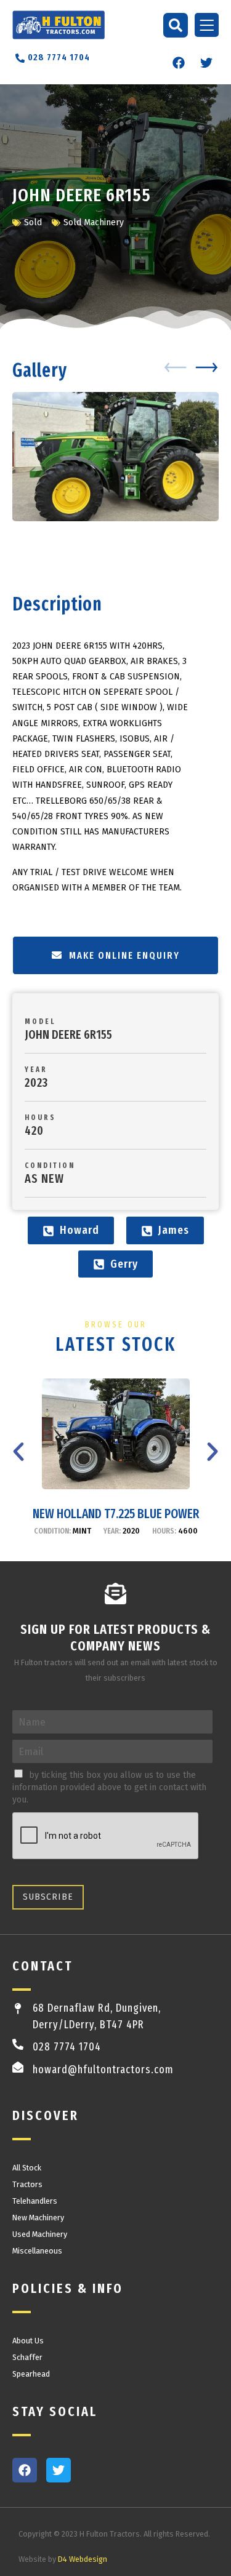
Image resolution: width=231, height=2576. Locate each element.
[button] (176, 25)
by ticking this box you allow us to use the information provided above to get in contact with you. (109, 1787)
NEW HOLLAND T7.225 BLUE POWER (116, 1514)
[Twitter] (206, 63)
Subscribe (48, 1897)
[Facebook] (179, 63)
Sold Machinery (94, 222)
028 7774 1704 (67, 2047)
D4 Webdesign (83, 2559)
